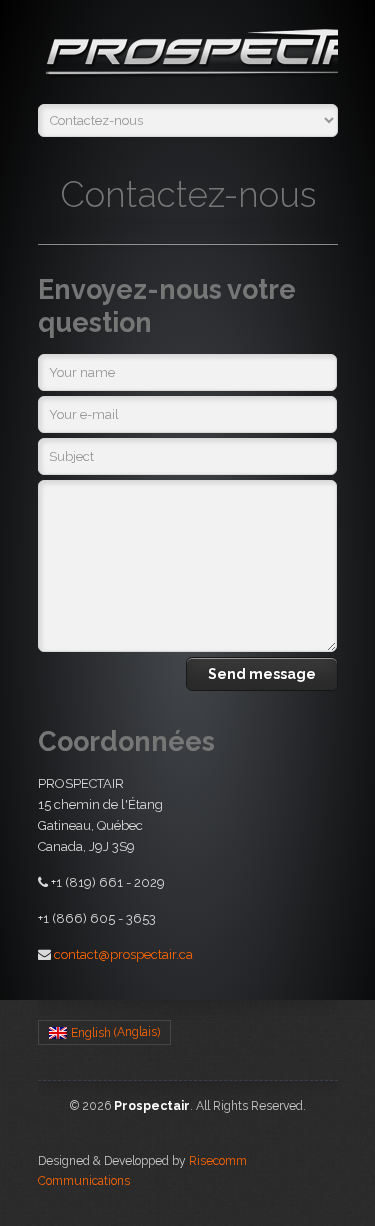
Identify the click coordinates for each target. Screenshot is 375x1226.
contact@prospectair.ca (123, 954)
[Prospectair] (188, 57)
